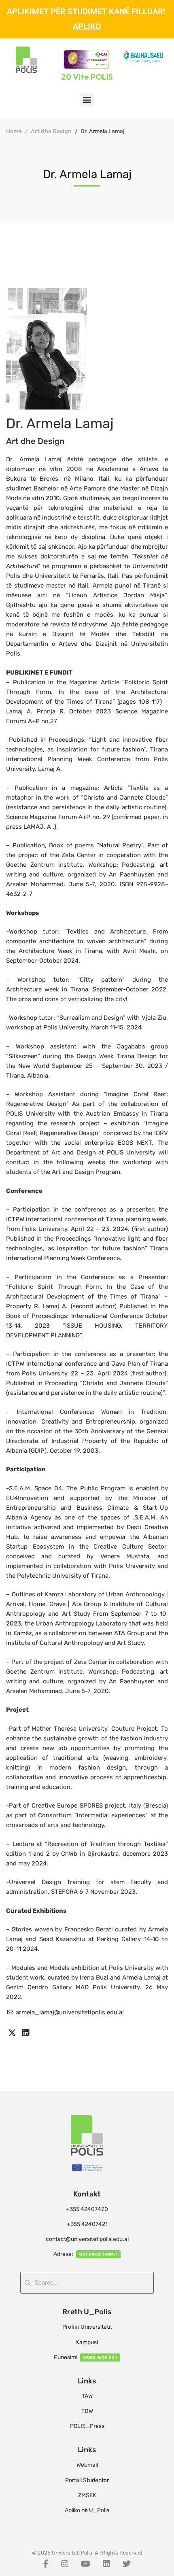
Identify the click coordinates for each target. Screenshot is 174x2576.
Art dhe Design (51, 131)
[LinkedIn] (106, 2564)
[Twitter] (127, 2564)
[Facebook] (46, 2564)
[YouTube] (86, 2564)
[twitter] (12, 2033)
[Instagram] (65, 2564)
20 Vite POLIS (87, 77)
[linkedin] (26, 2033)
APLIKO (87, 26)
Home (14, 131)
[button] (87, 100)
